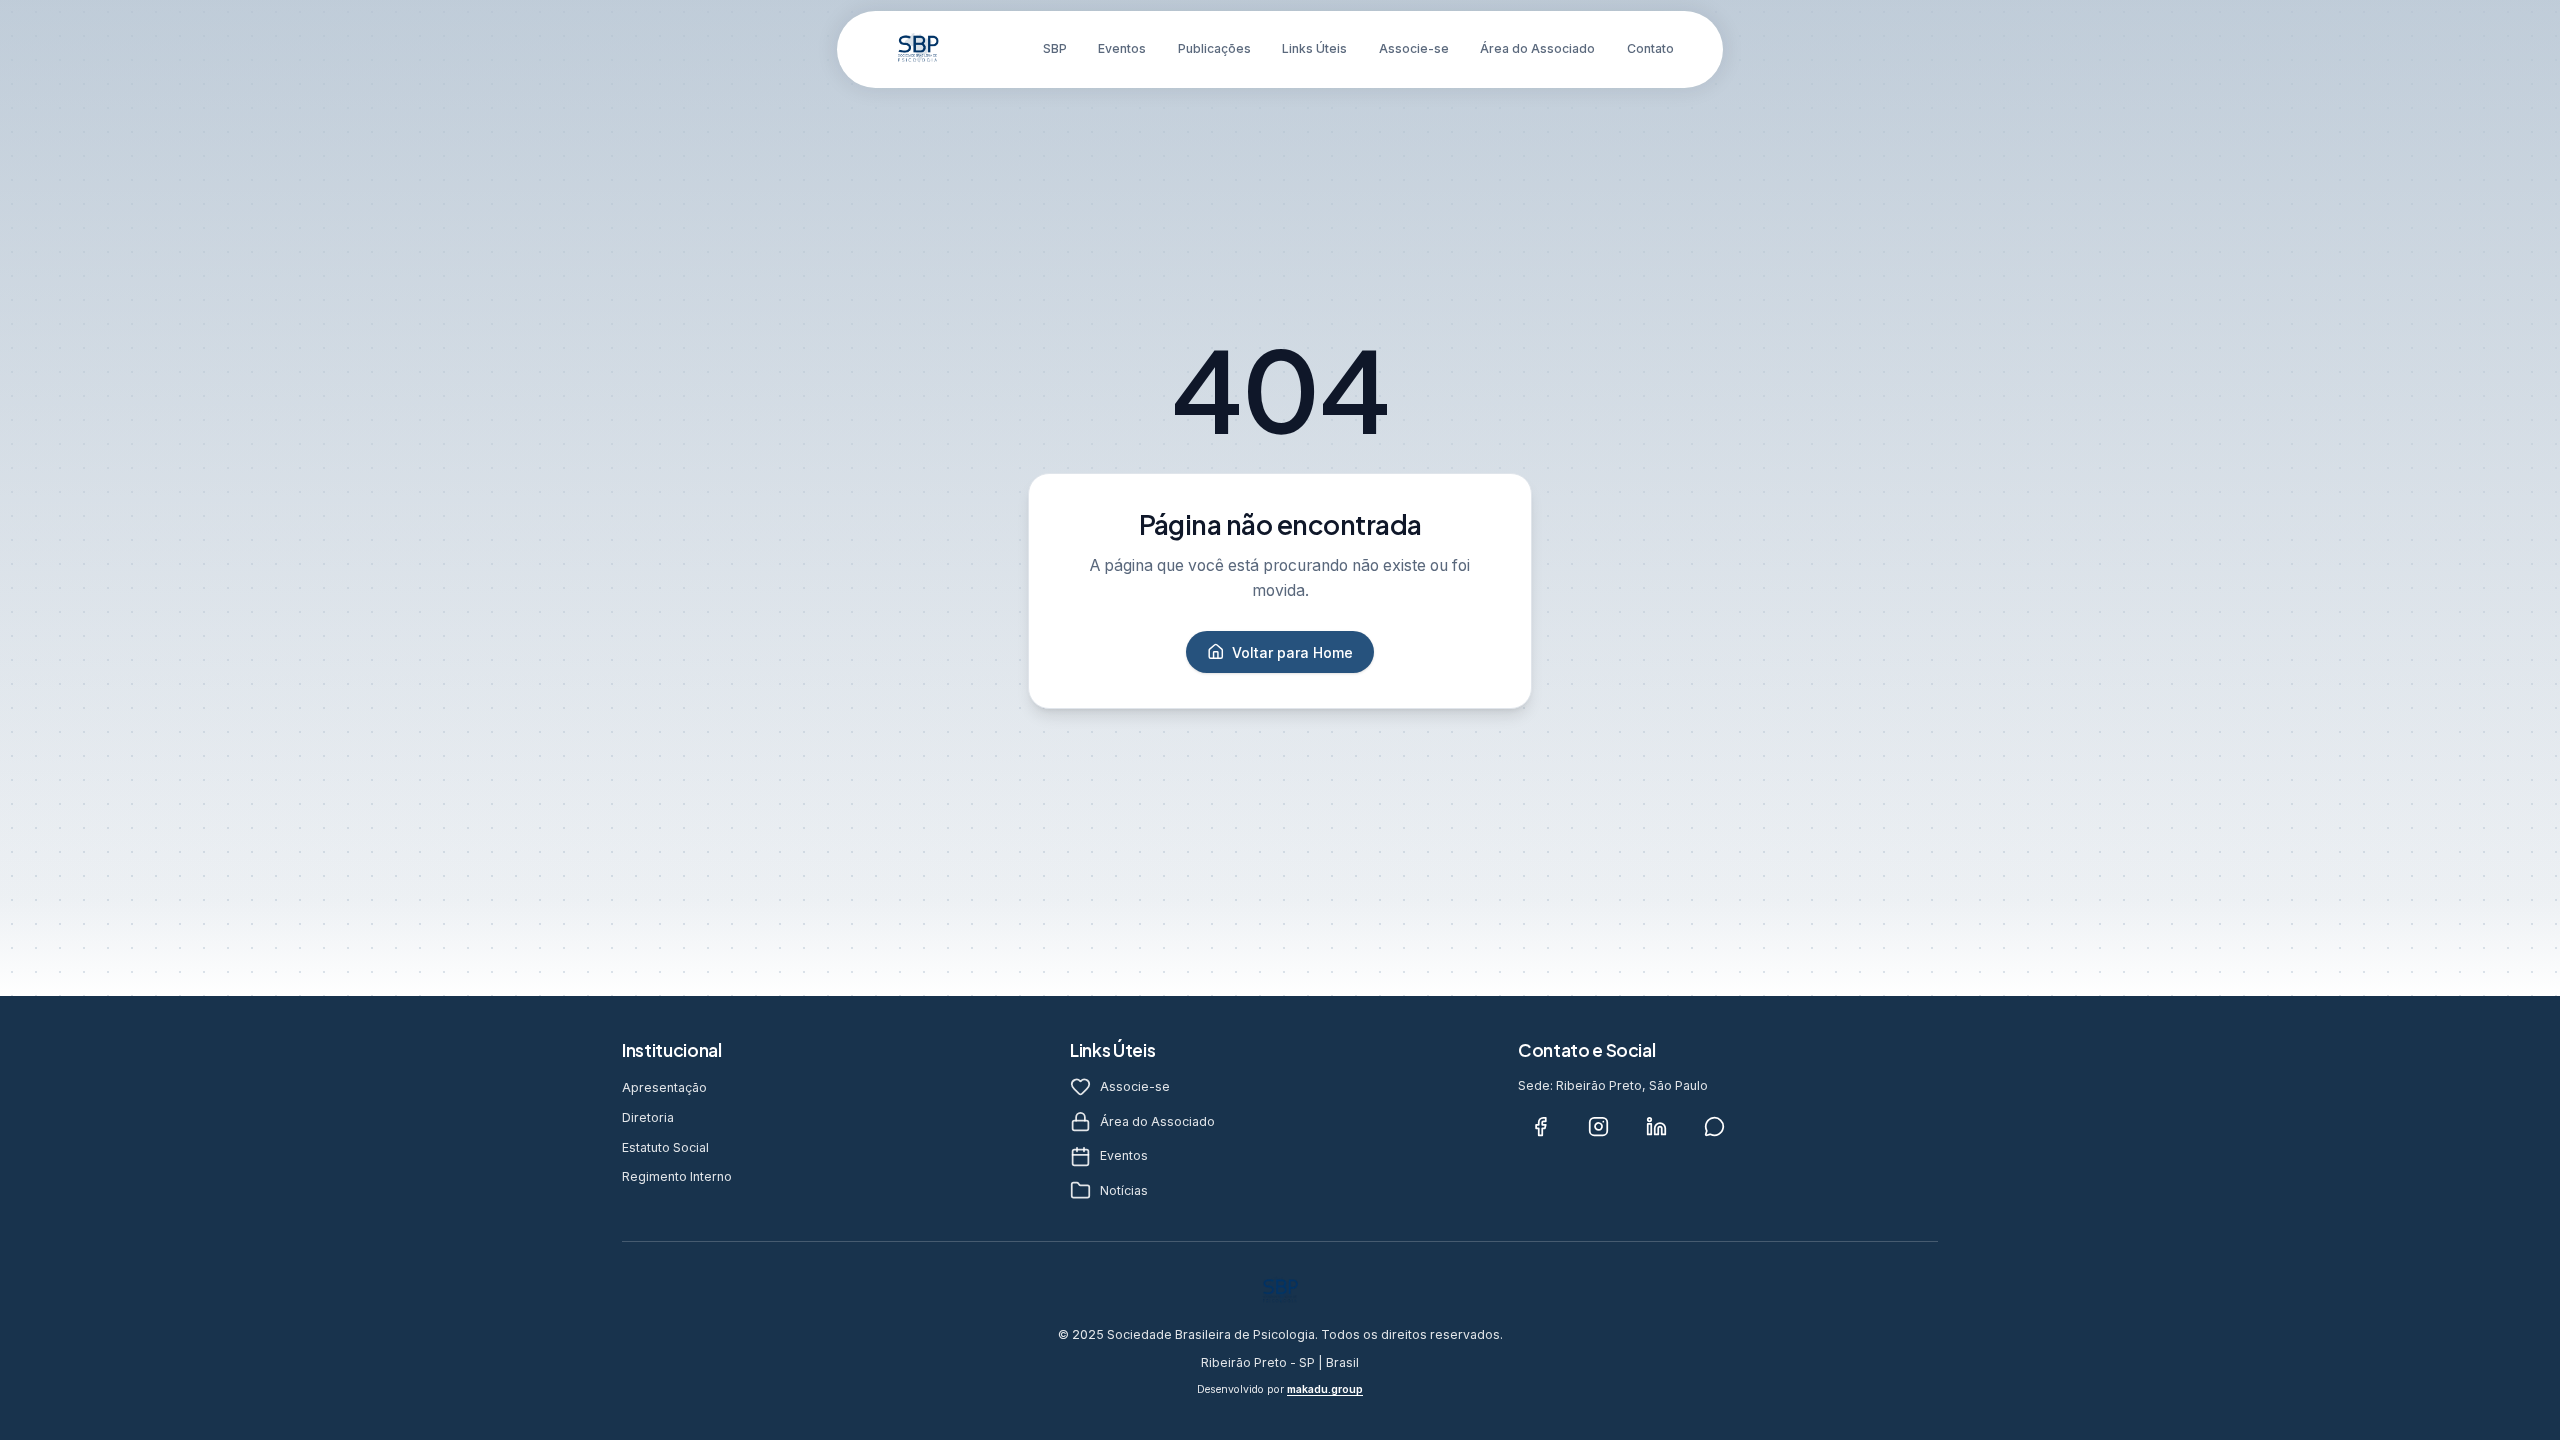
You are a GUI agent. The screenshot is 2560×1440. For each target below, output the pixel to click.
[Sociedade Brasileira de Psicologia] (918, 49)
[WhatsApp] (1714, 1127)
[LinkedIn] (1656, 1127)
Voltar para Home (1292, 652)
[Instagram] (1598, 1127)
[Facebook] (1540, 1127)
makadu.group (1325, 1389)
